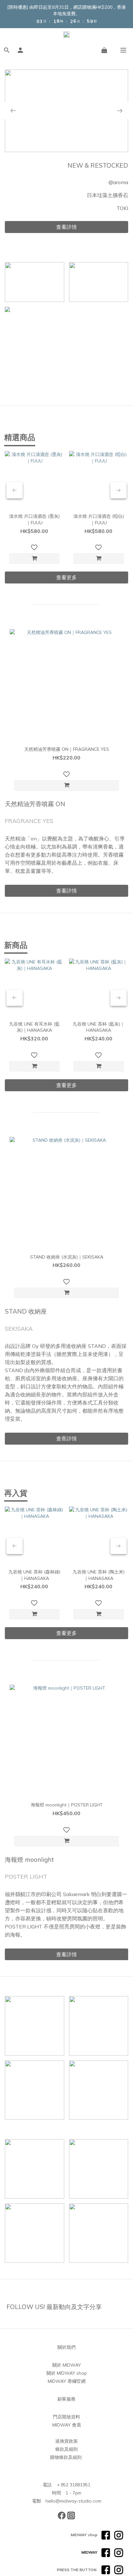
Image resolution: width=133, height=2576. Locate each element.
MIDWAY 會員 (67, 2425)
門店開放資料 (66, 2417)
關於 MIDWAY (67, 2365)
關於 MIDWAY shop (67, 2373)
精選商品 (20, 437)
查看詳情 (66, 227)
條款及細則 (66, 2449)
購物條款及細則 (66, 2457)
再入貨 (16, 1493)
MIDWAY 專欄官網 (67, 2381)
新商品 (16, 945)
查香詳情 (66, 1438)
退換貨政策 (66, 2441)
